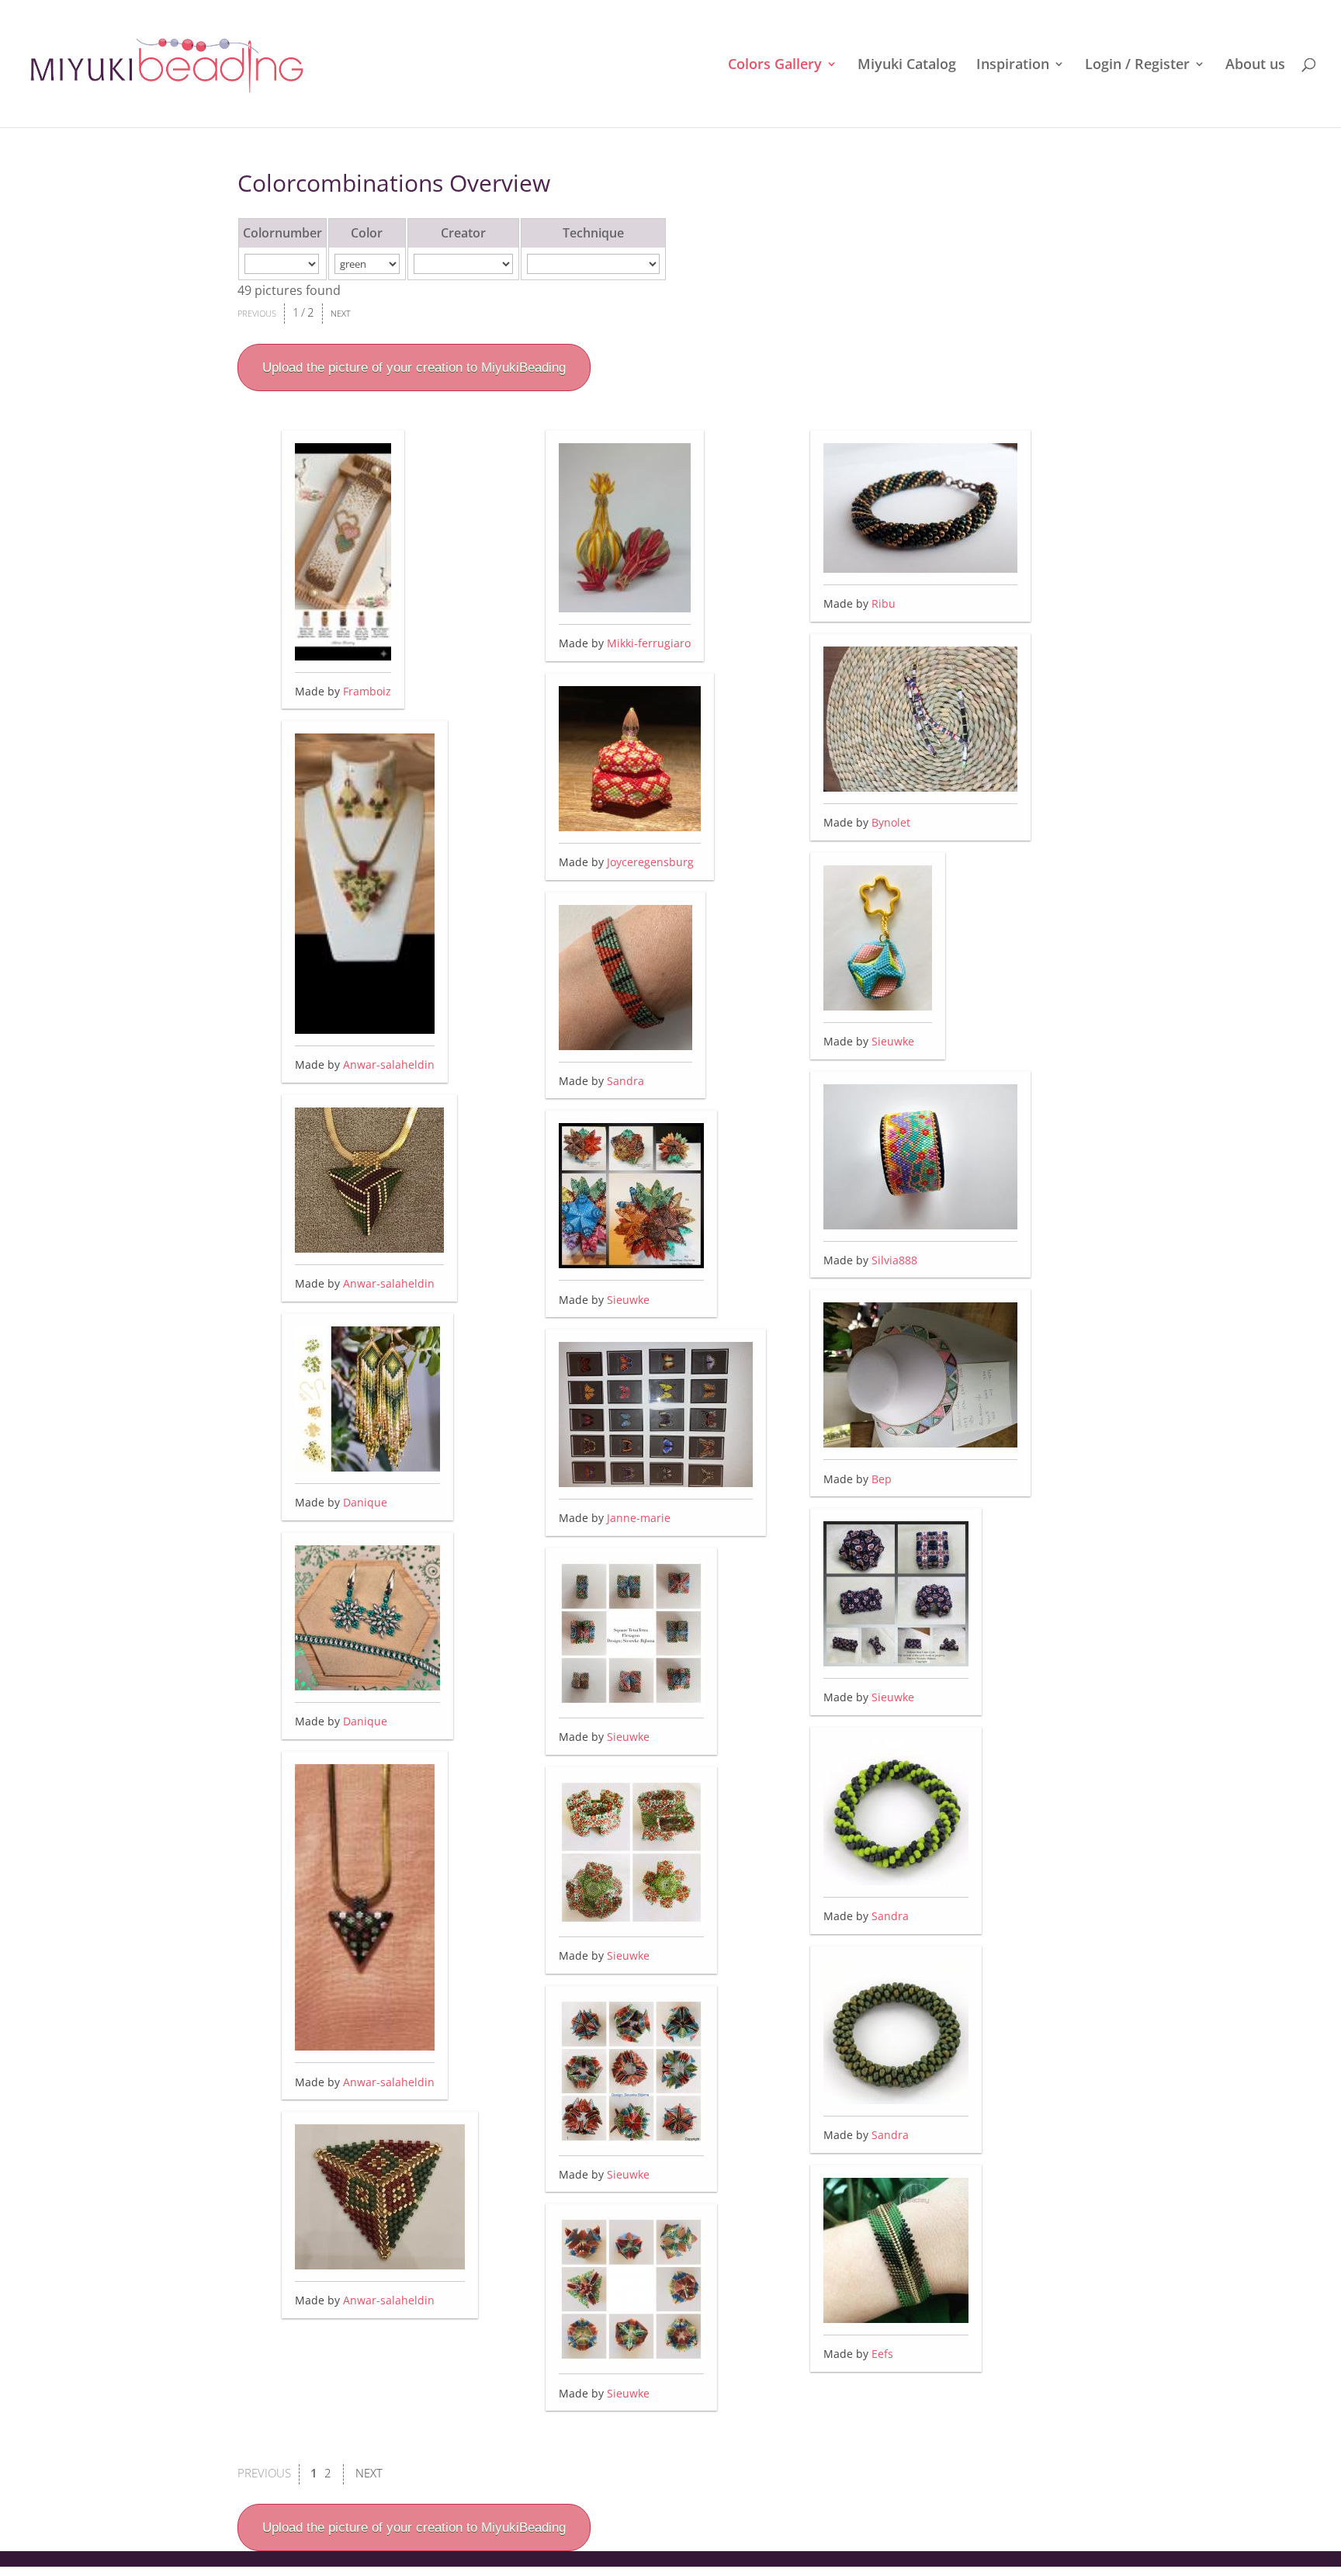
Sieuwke (628, 1300)
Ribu (884, 603)
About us (1255, 66)
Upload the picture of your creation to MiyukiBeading (414, 368)
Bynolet (891, 822)
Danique (365, 1502)
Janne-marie (639, 1518)
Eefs (882, 2354)
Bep (882, 1479)
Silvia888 (894, 1260)
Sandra (625, 1081)
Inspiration (1013, 66)
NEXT (341, 313)
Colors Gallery (775, 66)
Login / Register (1137, 66)
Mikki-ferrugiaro (649, 643)
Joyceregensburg (650, 862)
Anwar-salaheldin (389, 1064)
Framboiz (367, 691)
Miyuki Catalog (907, 66)
